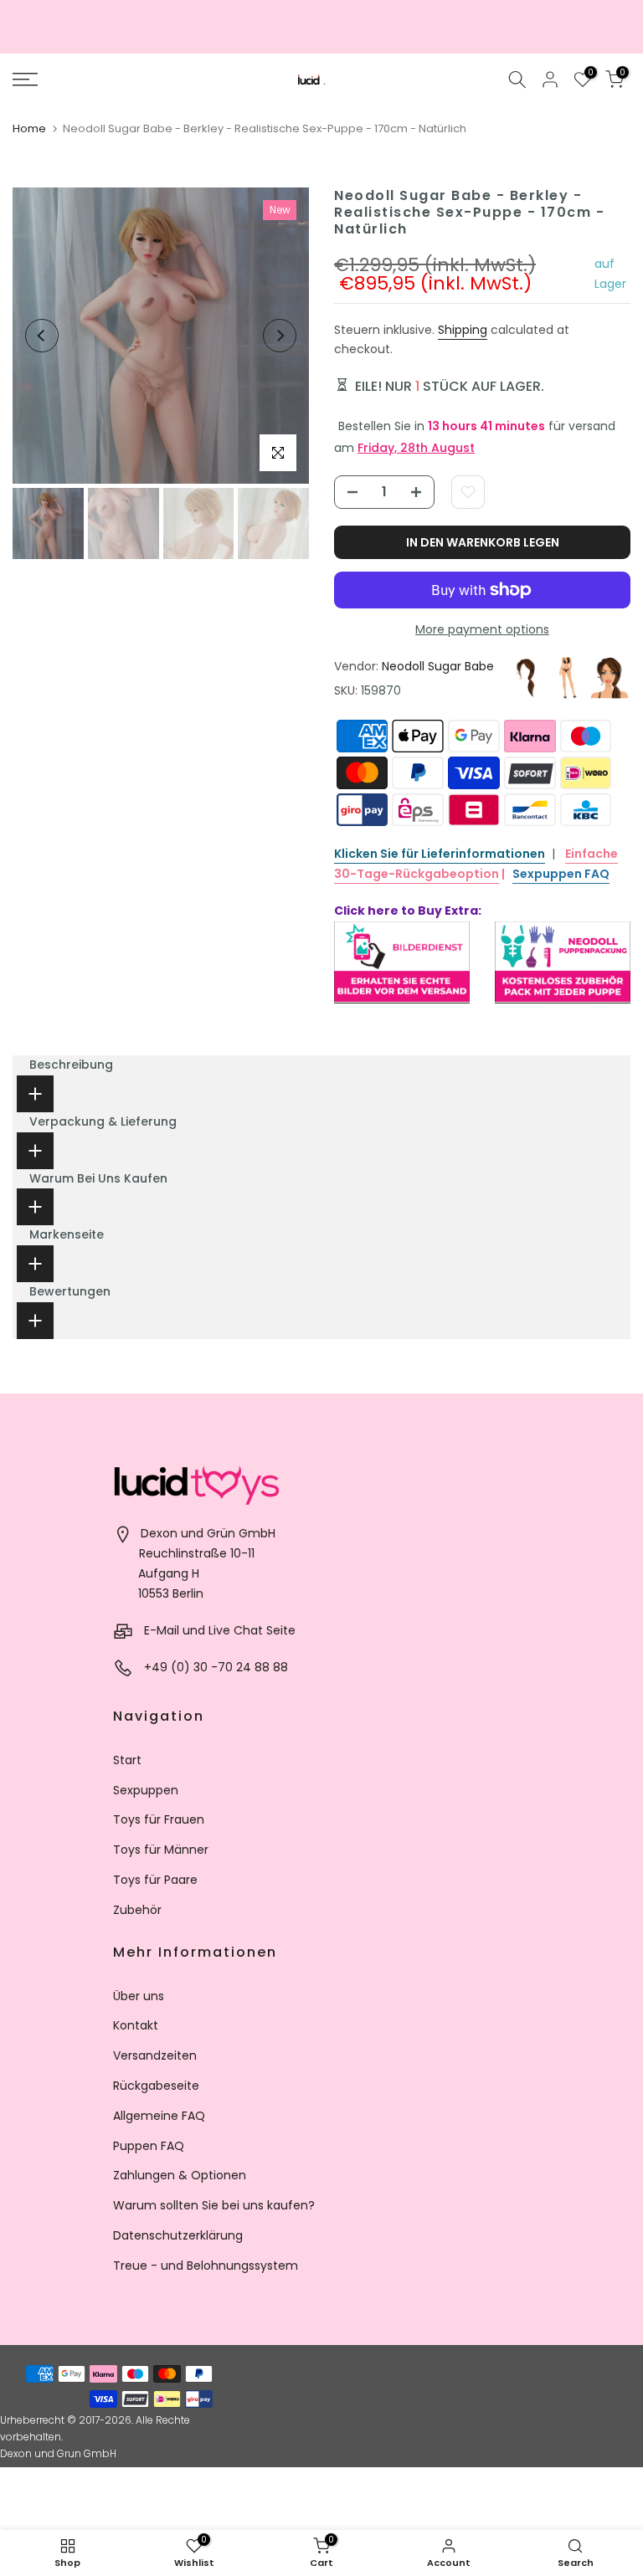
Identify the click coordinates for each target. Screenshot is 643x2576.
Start (127, 1760)
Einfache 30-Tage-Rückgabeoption (476, 864)
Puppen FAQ (149, 2146)
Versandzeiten (155, 2055)
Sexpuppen (146, 1790)
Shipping (463, 330)
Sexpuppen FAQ (561, 874)
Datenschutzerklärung (178, 2235)
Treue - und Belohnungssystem (206, 2266)
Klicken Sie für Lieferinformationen (440, 854)
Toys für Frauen (159, 1819)
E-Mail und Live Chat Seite (220, 1630)
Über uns (139, 1996)
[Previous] (42, 336)
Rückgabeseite (156, 2086)
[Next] (280, 336)
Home (29, 128)
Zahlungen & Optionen (180, 2175)
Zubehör (137, 1910)
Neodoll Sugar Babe (438, 666)
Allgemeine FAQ (159, 2116)
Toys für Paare (155, 1880)
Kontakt (136, 2025)
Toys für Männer (161, 1850)
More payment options (482, 629)
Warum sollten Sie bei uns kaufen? (214, 2205)
